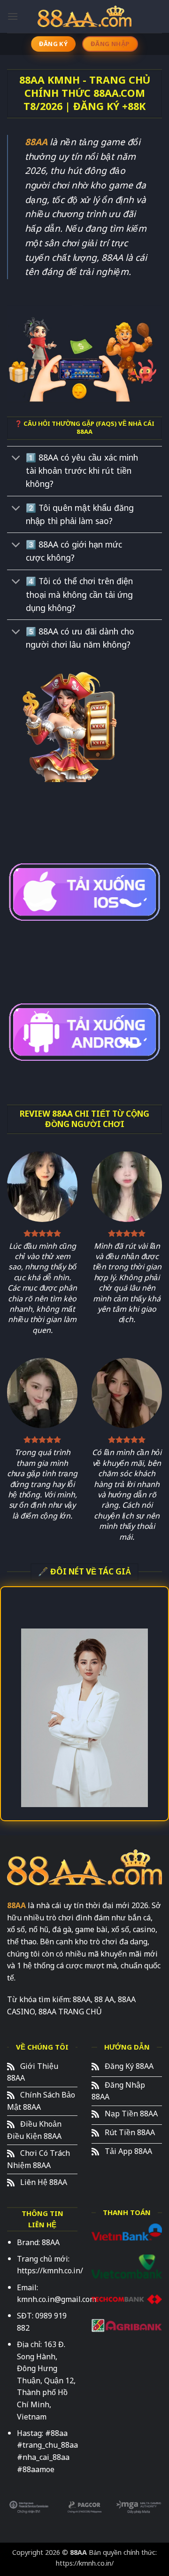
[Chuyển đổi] (16, 459)
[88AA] (84, 16)
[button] (13, 16)
